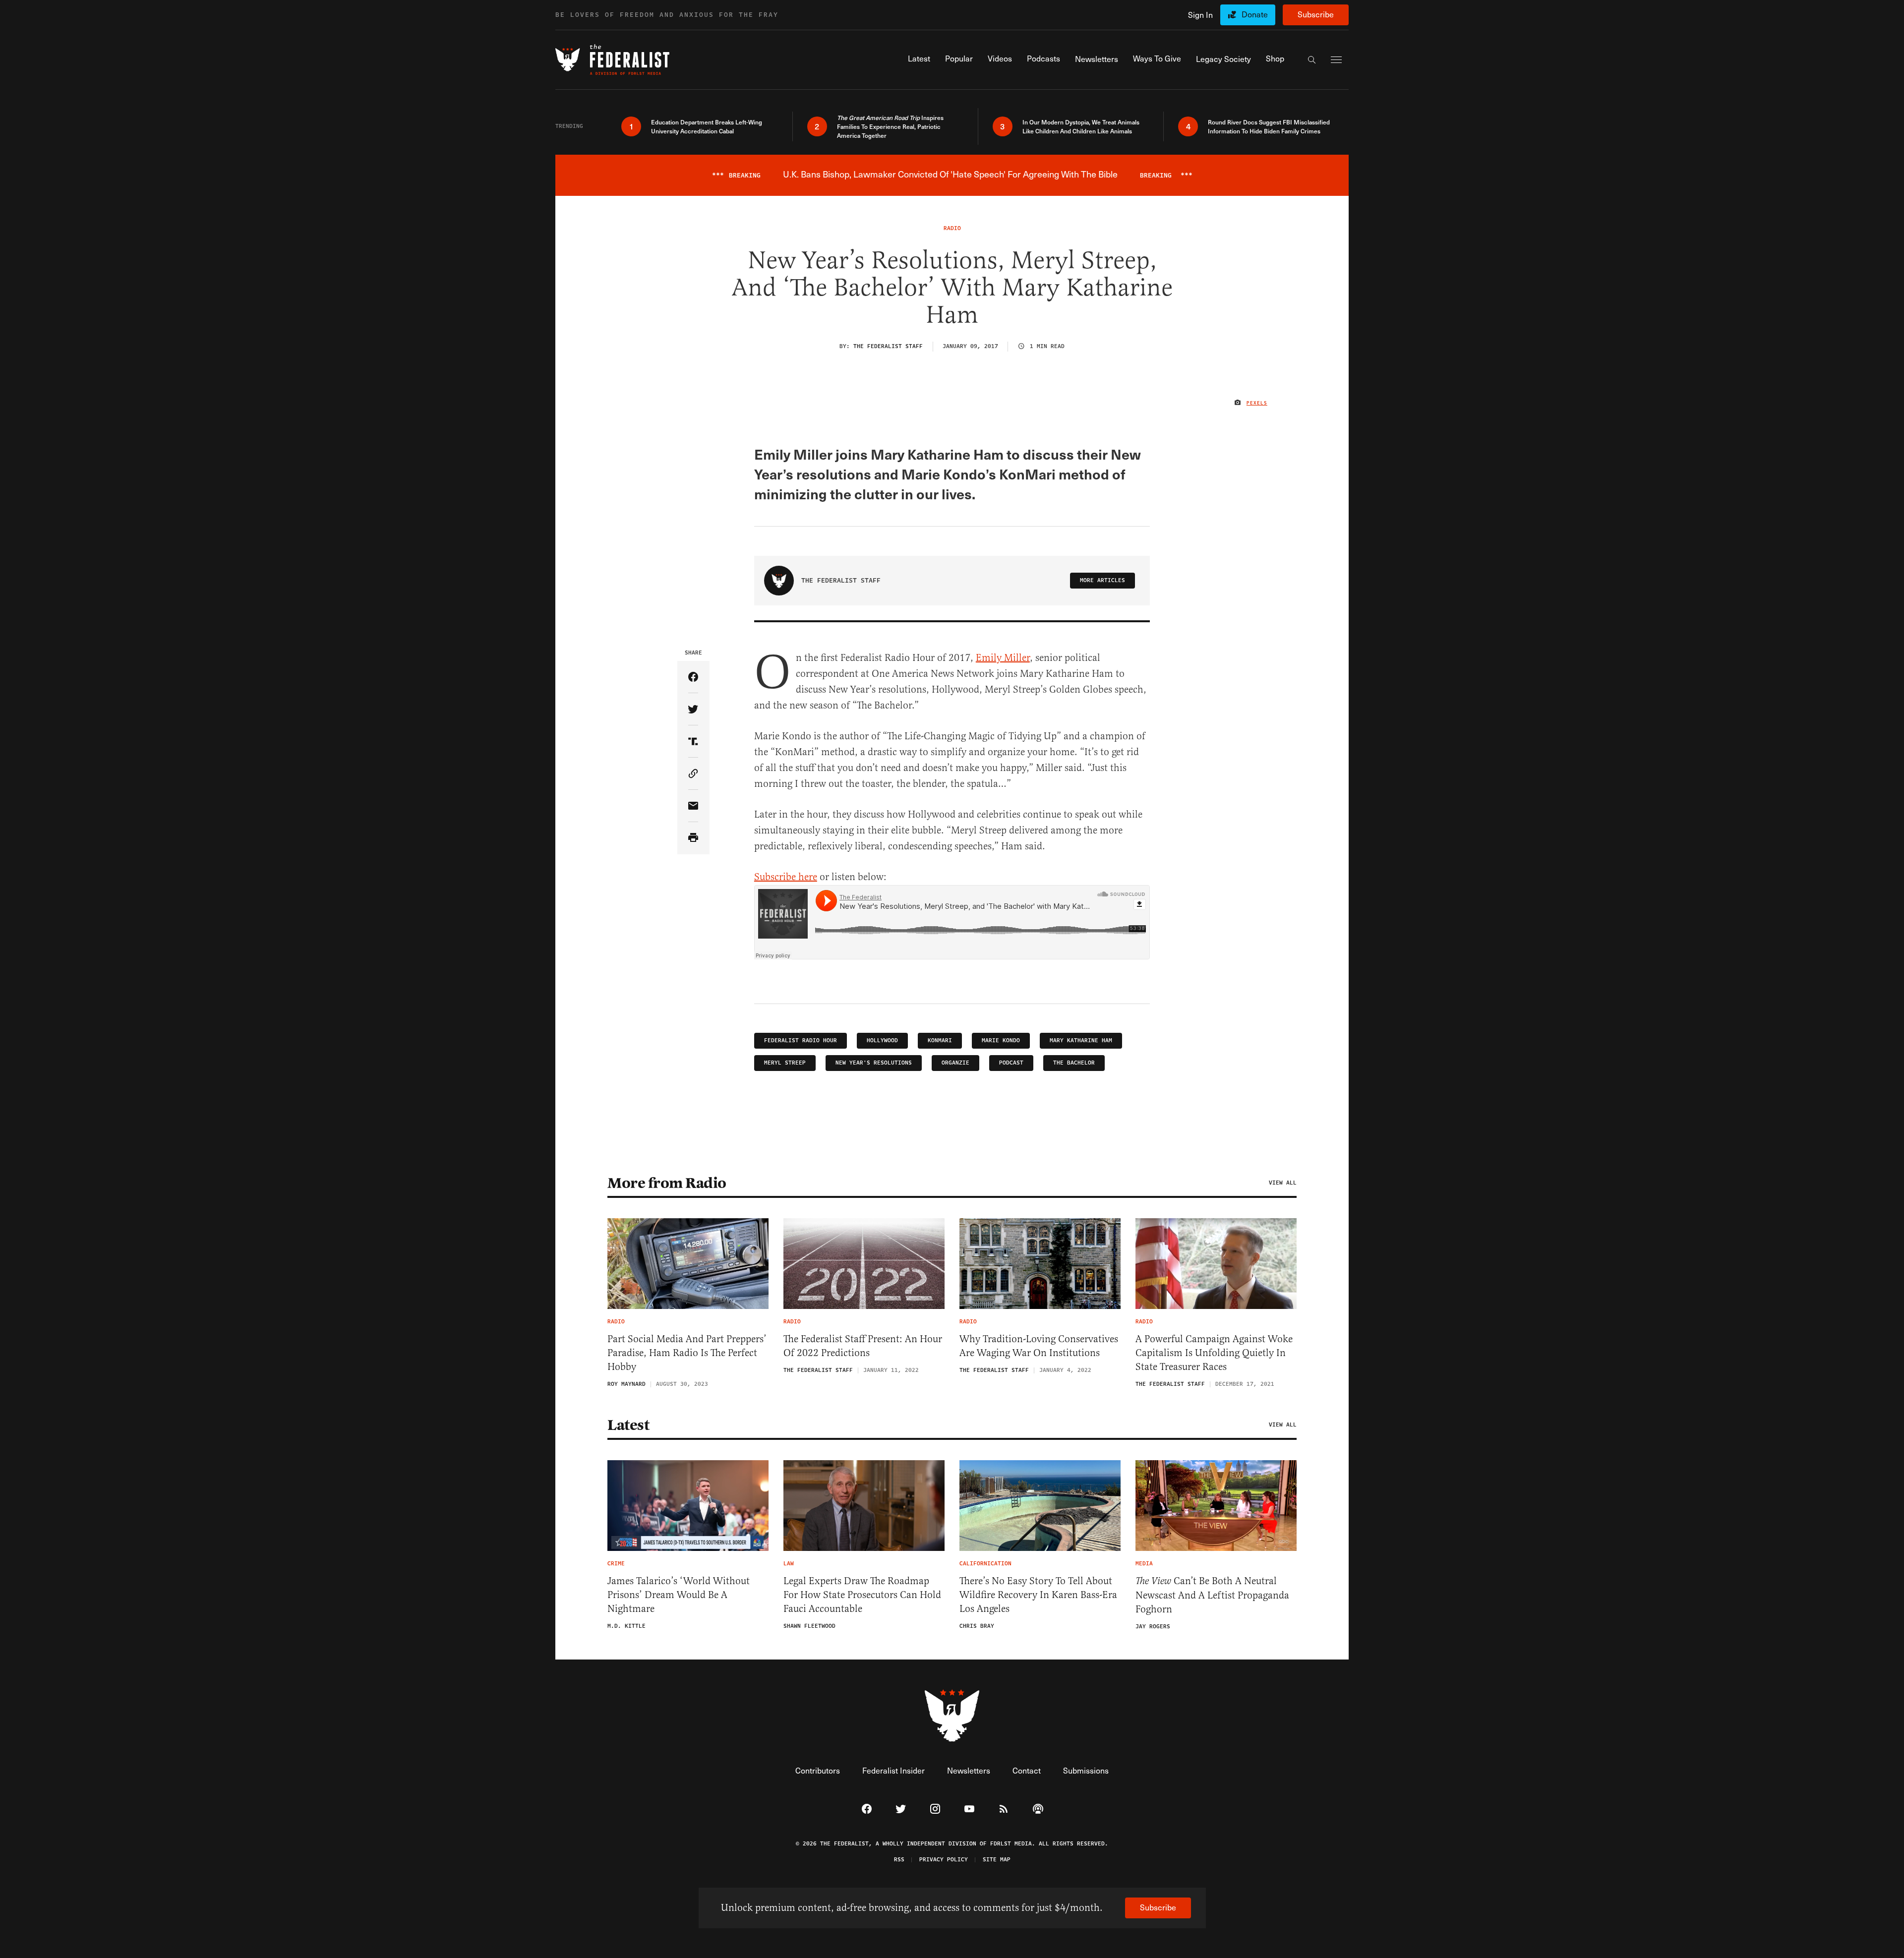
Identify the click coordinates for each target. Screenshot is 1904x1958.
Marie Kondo (1001, 1040)
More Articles (1102, 580)
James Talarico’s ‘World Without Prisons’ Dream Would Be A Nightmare (679, 1595)
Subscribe (1316, 14)
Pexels (1257, 403)
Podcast (1011, 1063)
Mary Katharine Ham (1081, 1040)
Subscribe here (786, 877)
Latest (628, 1425)
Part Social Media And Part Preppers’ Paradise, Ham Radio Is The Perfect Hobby (687, 1353)
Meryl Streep (785, 1063)
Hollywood (882, 1040)
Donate (1255, 14)
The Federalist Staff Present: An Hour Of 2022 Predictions (863, 1346)
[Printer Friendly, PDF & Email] (693, 838)
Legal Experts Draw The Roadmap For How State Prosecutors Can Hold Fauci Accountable (862, 1595)
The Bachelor (1074, 1063)
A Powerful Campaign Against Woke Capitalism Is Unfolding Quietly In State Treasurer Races (1214, 1353)
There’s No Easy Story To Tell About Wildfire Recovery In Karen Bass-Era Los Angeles (1038, 1595)
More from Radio (667, 1183)
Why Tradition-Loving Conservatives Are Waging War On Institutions (1039, 1346)
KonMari (940, 1040)
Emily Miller (1003, 658)
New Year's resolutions (874, 1063)
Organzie (955, 1063)
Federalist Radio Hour (801, 1040)
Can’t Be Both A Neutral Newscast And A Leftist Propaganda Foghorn (1212, 1595)
